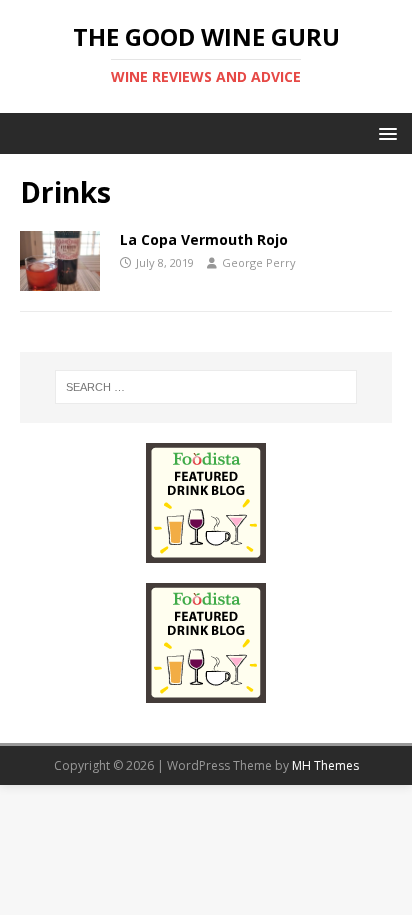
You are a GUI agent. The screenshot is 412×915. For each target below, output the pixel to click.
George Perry (259, 262)
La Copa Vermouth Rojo (204, 239)
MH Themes (325, 765)
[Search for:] (206, 387)
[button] (384, 132)
